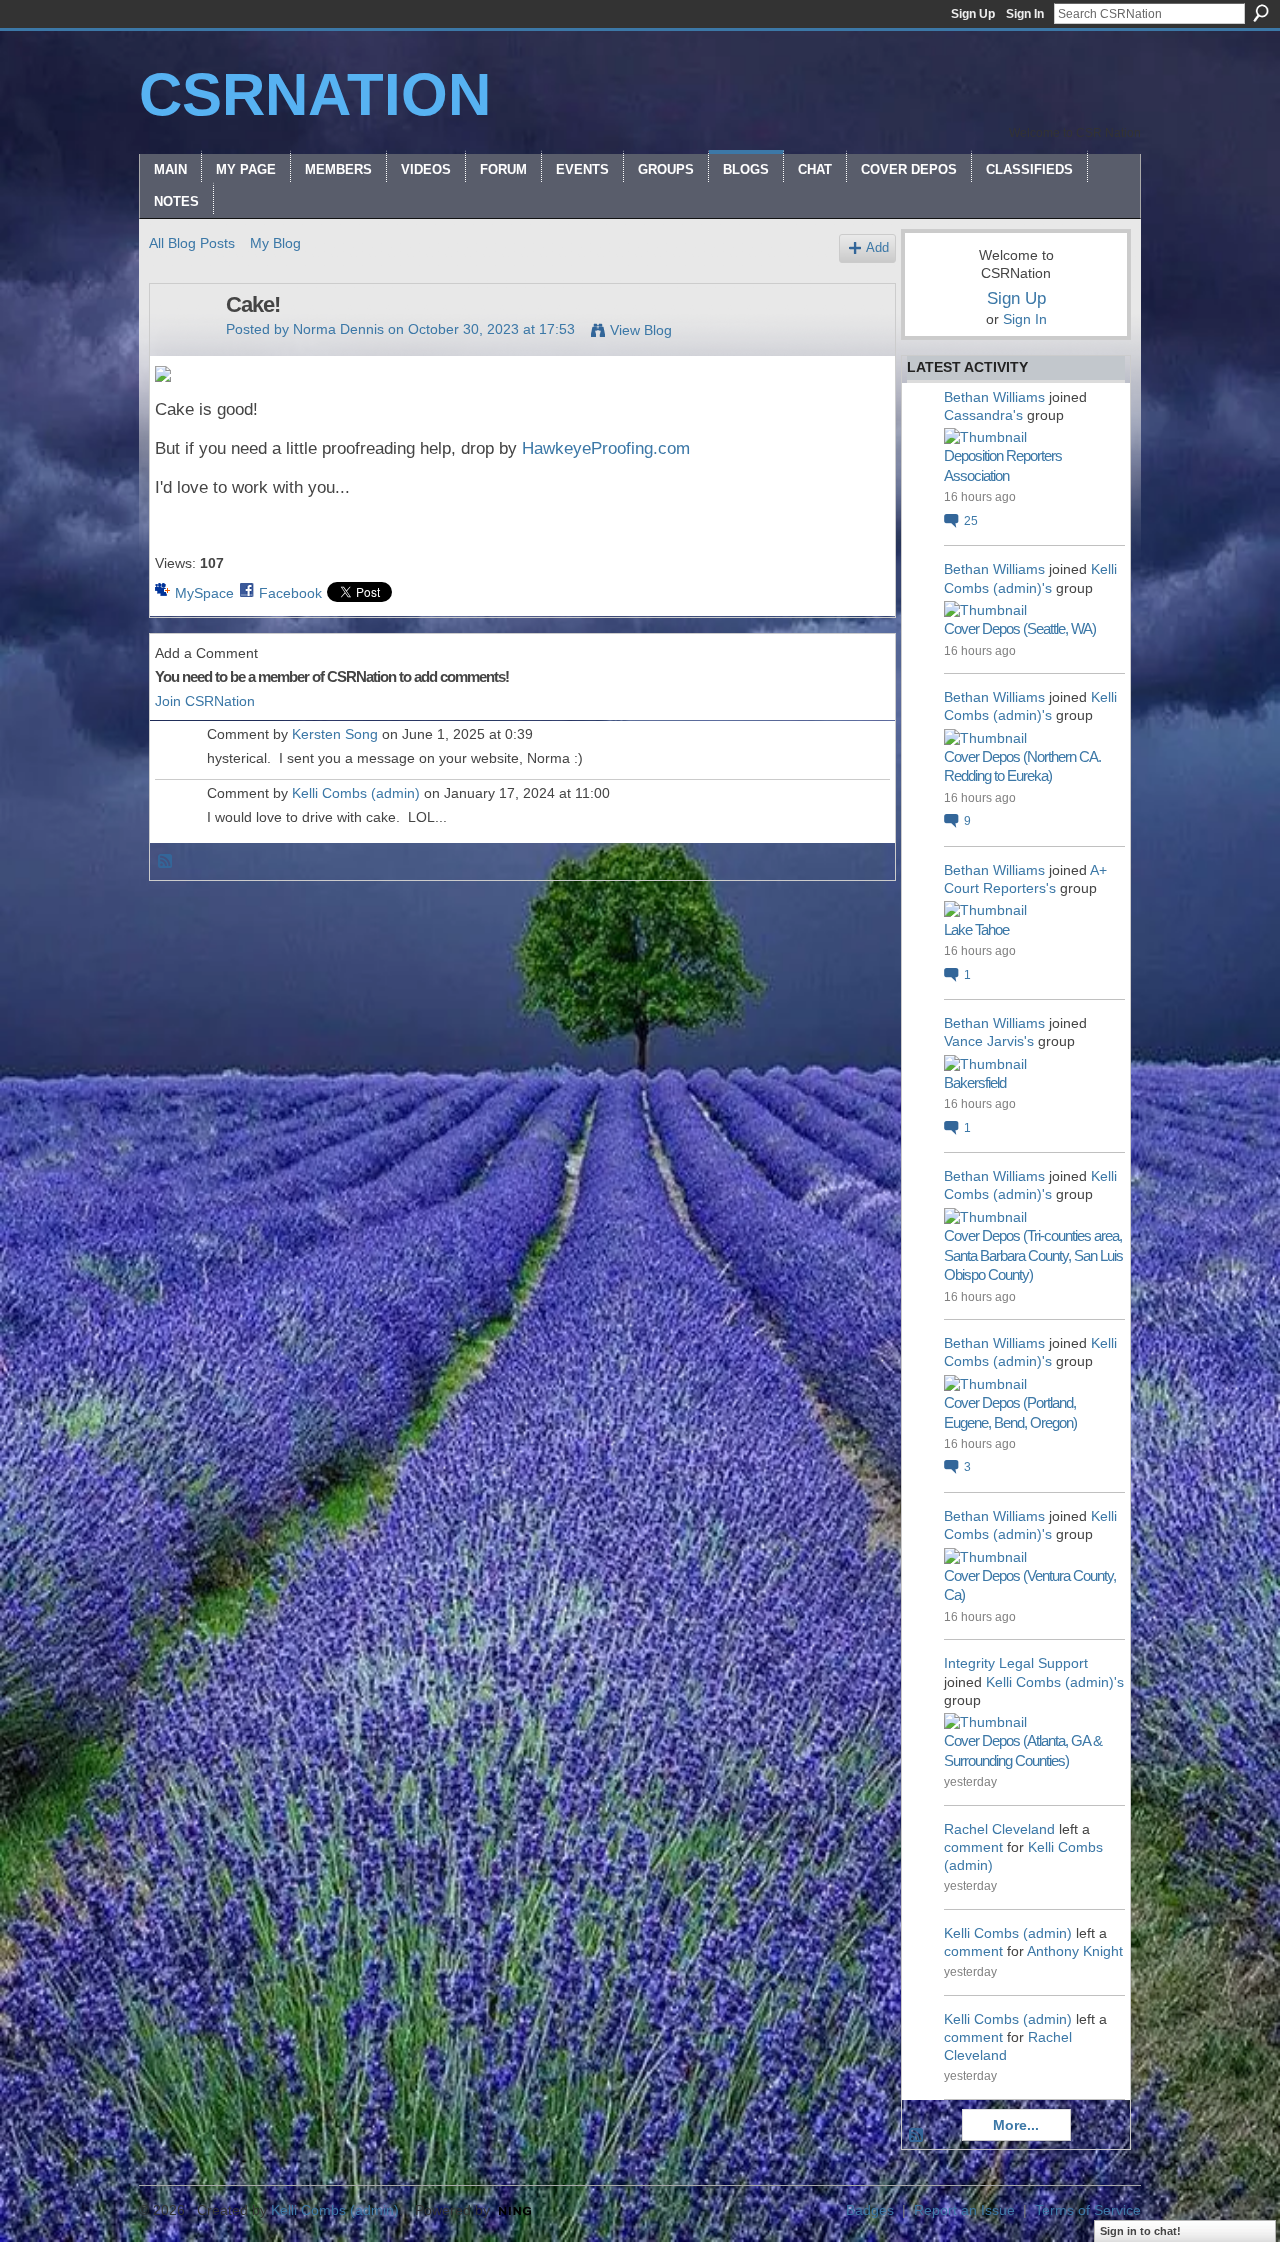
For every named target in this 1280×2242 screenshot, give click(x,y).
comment (973, 1847)
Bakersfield (975, 1082)
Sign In (1025, 14)
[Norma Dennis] (182, 347)
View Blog (641, 330)
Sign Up (973, 14)
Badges (870, 2210)
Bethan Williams (994, 397)
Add (877, 248)
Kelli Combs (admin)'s (1055, 1682)
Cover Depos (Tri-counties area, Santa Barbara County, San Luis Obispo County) (1033, 1255)
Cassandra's (983, 415)
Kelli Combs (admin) (356, 793)
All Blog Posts (192, 243)
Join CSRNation (205, 701)
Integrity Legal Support (1016, 1663)
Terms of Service (1088, 2210)
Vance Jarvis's (989, 1041)
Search (1261, 13)
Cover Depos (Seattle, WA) (1020, 628)
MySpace (204, 593)
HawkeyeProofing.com (606, 448)
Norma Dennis (338, 329)
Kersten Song (335, 734)
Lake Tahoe (976, 929)
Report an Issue (964, 2210)
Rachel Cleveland (999, 1829)
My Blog (275, 243)
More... (1016, 2125)
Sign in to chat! (1140, 2231)
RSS (166, 862)
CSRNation (315, 94)
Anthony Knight (1075, 1951)
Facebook (290, 593)
